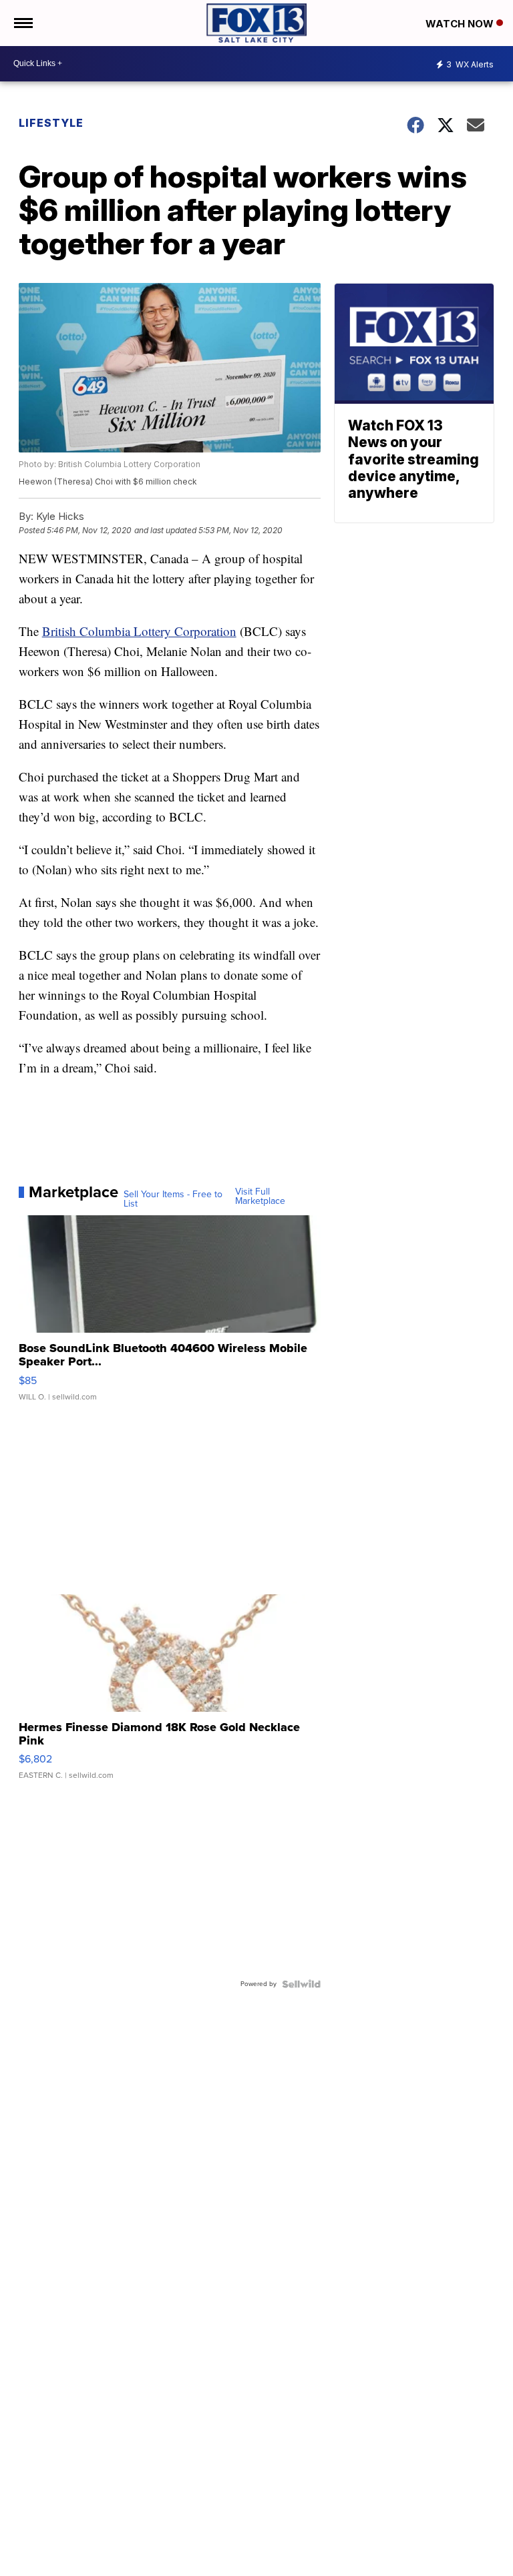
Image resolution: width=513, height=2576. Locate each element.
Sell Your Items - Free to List (173, 1199)
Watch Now (461, 24)
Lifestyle (51, 123)
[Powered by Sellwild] (301, 1984)
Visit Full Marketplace (260, 1197)
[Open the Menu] (22, 23)
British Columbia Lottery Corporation (139, 631)
